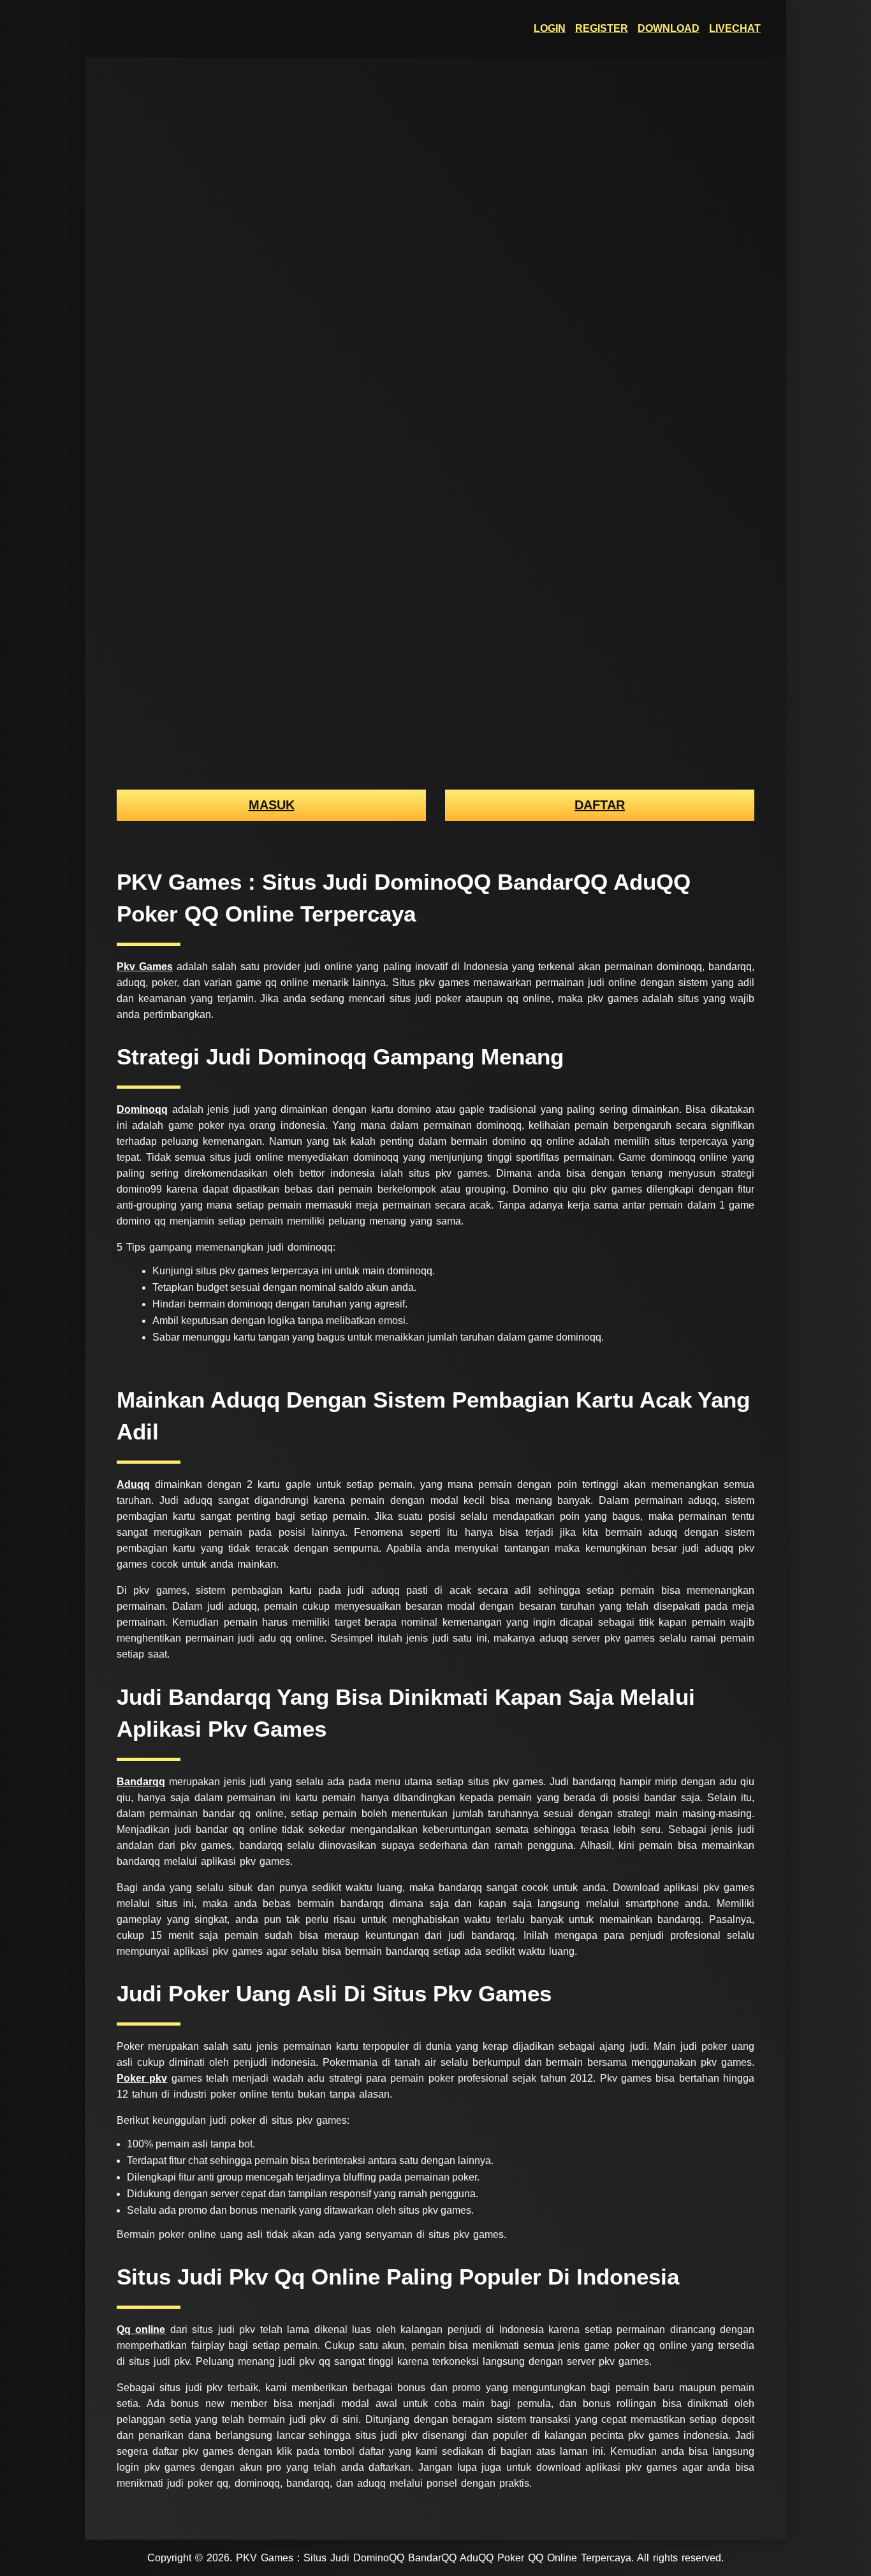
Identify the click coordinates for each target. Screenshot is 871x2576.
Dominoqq (142, 1109)
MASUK (272, 805)
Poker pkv (142, 2078)
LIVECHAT (735, 28)
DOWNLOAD (669, 28)
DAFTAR (600, 805)
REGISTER (602, 28)
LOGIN (550, 28)
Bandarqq (141, 1782)
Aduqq (133, 1484)
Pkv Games (145, 967)
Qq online (141, 2329)
